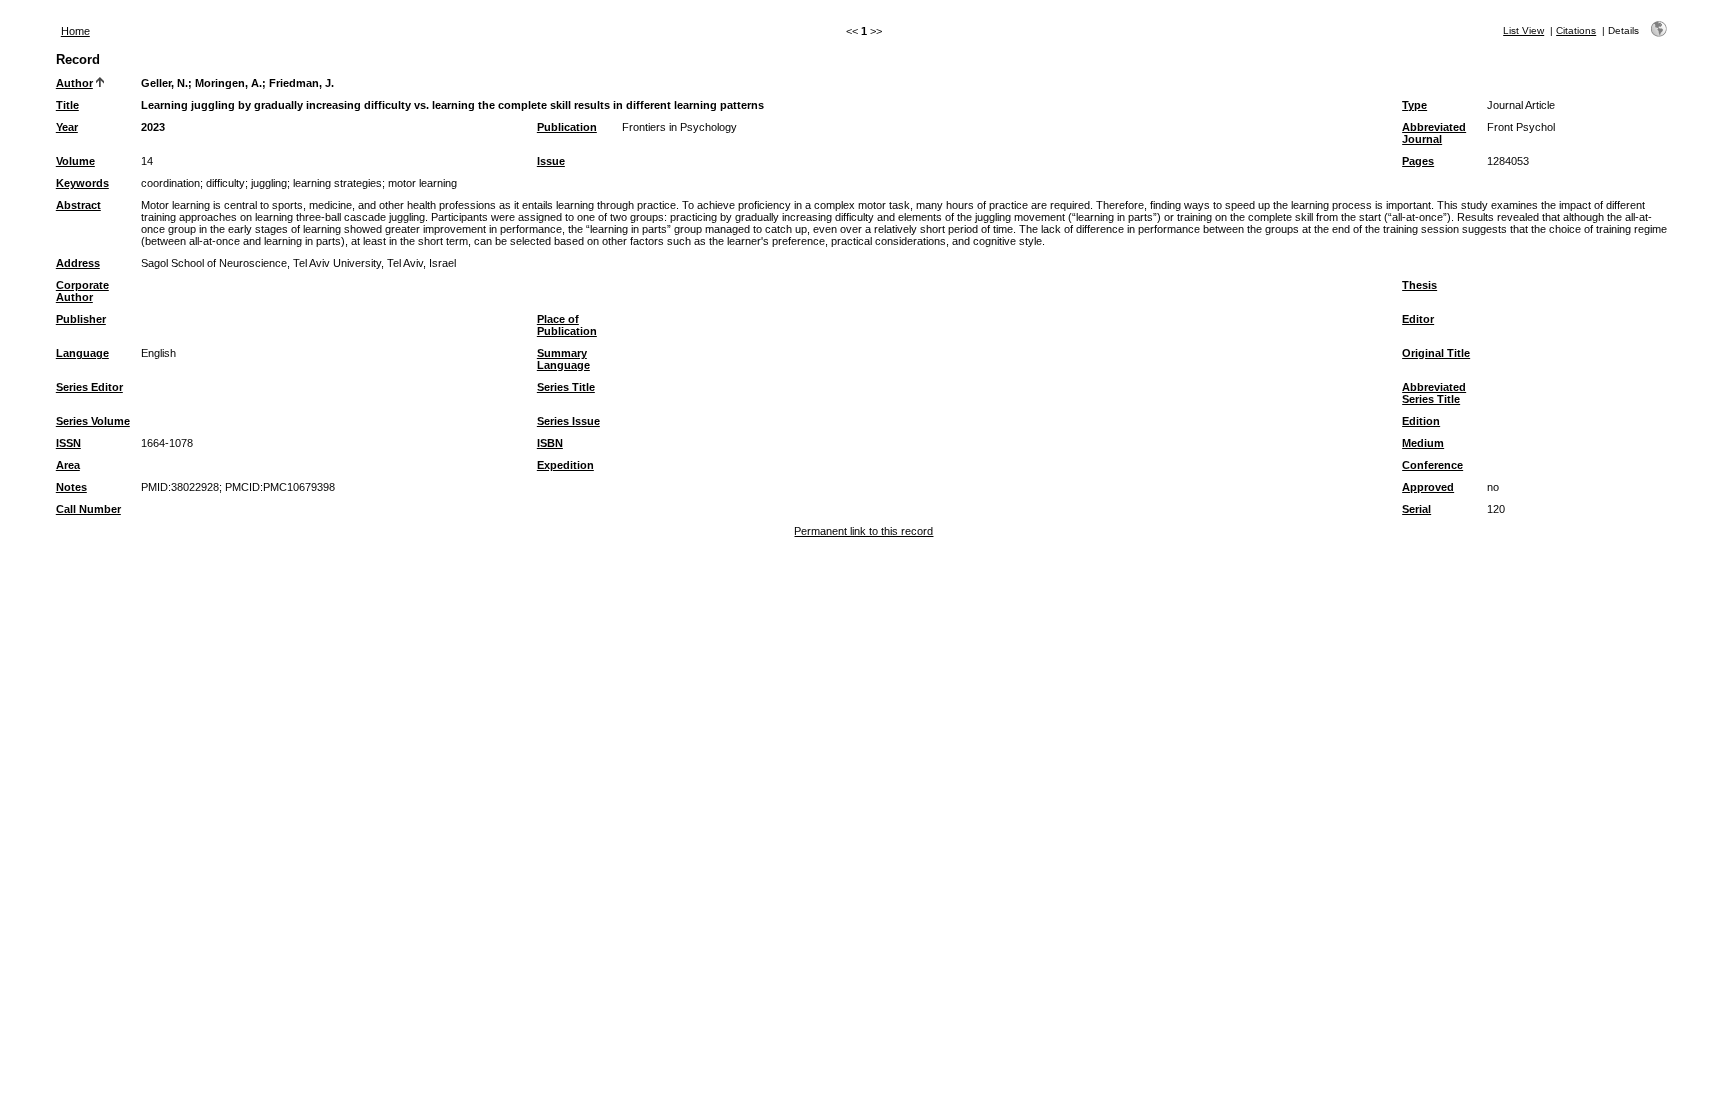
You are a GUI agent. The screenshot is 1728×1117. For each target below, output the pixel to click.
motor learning (422, 183)
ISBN (550, 443)
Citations (1576, 30)
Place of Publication (567, 325)
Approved (1428, 487)
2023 (153, 127)
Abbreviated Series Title (1434, 393)
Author (74, 83)
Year (67, 127)
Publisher (81, 319)
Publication (567, 127)
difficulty (225, 183)
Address (78, 263)
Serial (1416, 509)
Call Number (88, 509)
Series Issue (568, 421)
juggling (269, 183)
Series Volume (93, 421)
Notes (71, 487)
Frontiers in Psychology (679, 127)
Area (68, 465)
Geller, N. (164, 83)
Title (67, 105)
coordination (170, 183)
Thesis (1419, 285)
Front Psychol (1521, 127)
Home (75, 31)
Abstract (78, 205)
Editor (1418, 319)
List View (1523, 30)
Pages (1418, 161)
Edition (1421, 421)
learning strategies (337, 183)
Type (1414, 105)
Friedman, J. (301, 83)
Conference (1432, 465)
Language (82, 353)
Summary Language (563, 359)
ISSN (68, 443)
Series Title (566, 387)
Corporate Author (82, 291)
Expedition (565, 465)
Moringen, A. (228, 83)
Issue (551, 161)
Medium (1423, 443)
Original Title (1436, 353)
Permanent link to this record (863, 531)
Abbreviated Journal (1434, 133)
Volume (75, 161)
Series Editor (89, 387)
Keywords (82, 183)
